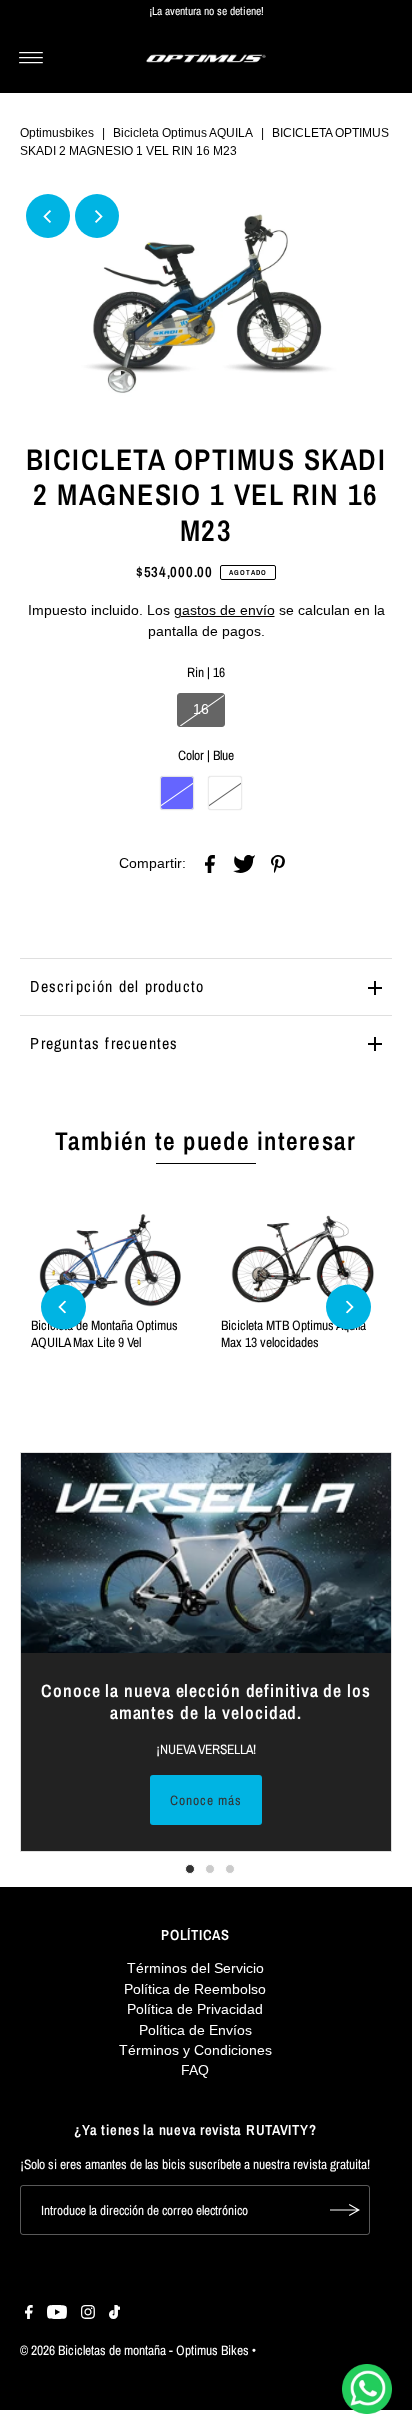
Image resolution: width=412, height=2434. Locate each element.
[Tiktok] (114, 2315)
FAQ (195, 2070)
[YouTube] (57, 2315)
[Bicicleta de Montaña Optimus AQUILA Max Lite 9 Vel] (111, 1260)
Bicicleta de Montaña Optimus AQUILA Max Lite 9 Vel (104, 1333)
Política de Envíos (195, 2030)
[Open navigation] (31, 58)
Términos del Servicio (195, 1968)
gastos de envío (224, 610)
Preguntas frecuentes (104, 1043)
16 (201, 709)
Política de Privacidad (195, 2009)
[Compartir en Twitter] (244, 863)
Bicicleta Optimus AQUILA (183, 133)
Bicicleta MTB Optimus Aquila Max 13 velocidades (293, 1333)
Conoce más (206, 1800)
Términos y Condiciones (195, 2050)
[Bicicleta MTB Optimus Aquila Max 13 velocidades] (301, 1260)
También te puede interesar (205, 1141)
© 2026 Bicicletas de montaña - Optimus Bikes (134, 2350)
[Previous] (48, 216)
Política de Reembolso (195, 1989)
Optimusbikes (57, 133)
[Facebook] (29, 2315)
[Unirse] (345, 2210)
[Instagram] (88, 2315)
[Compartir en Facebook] (210, 863)
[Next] (97, 216)
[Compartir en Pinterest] (278, 863)
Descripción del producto (117, 986)
